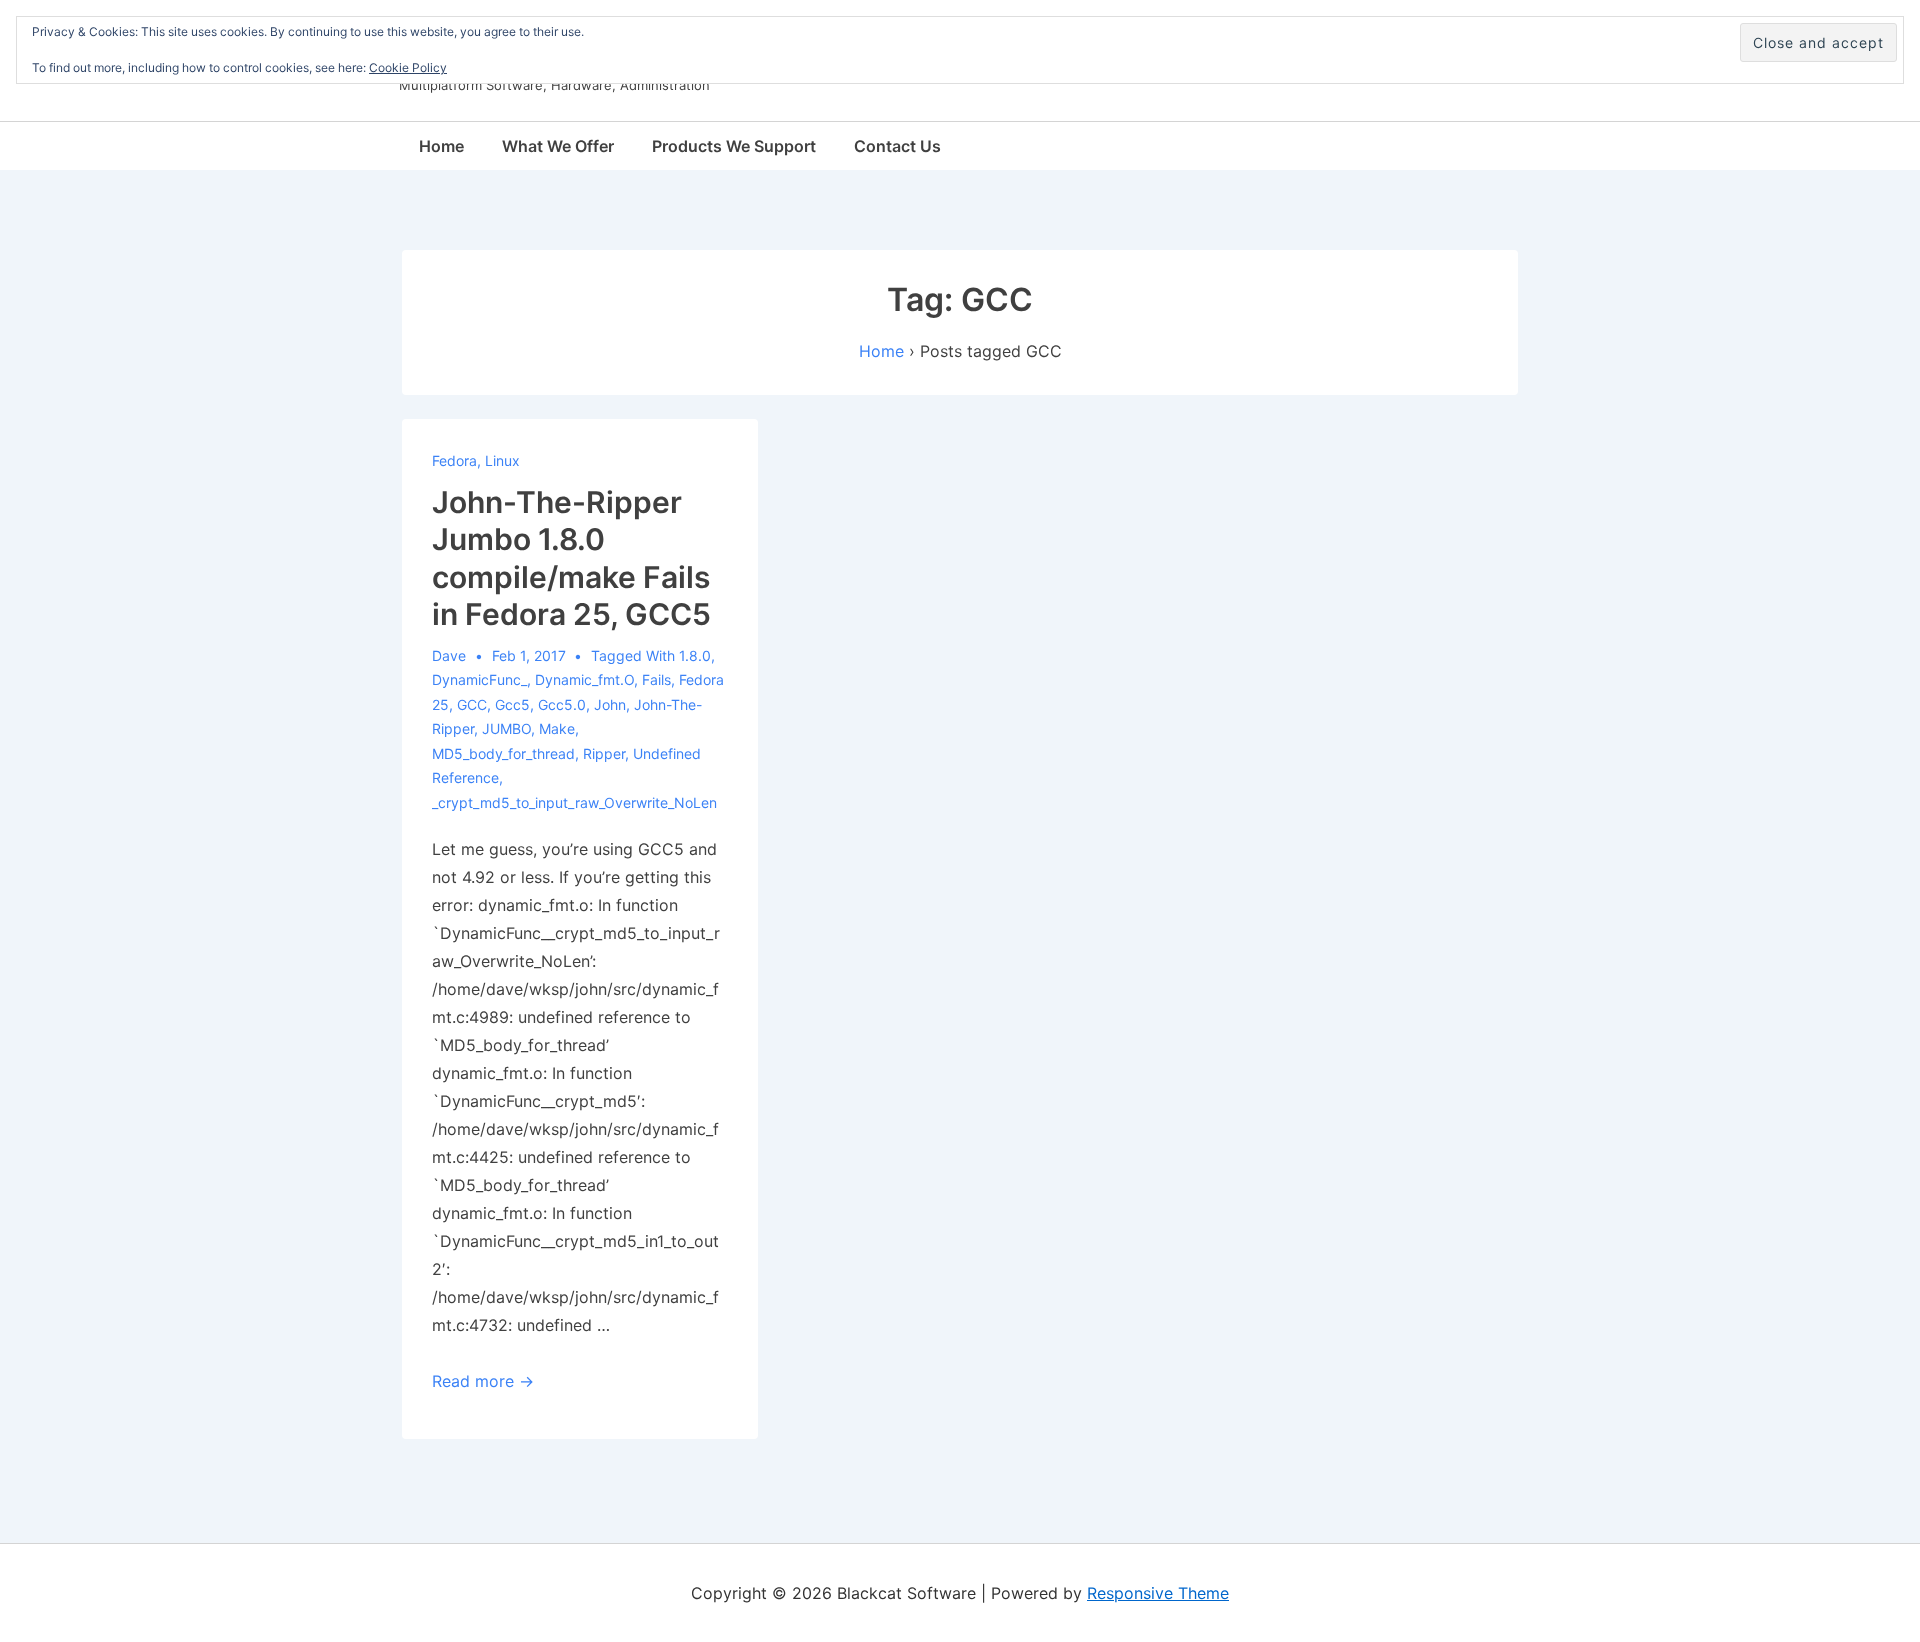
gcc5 (512, 704)
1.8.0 (695, 655)
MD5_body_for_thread (503, 753)
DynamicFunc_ (479, 679)
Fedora (454, 460)
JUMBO (506, 728)
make (557, 728)
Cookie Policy (408, 67)
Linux (502, 460)
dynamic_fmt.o (584, 679)
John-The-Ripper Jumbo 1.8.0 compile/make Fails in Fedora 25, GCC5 (571, 558)
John (610, 704)
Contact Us (897, 146)
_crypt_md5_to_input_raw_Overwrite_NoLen (574, 802)
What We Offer (558, 146)
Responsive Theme (1158, 1593)
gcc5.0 (562, 704)
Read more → (483, 1381)
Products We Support (734, 146)
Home (441, 146)
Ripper (604, 753)
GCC (472, 704)
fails (656, 679)
